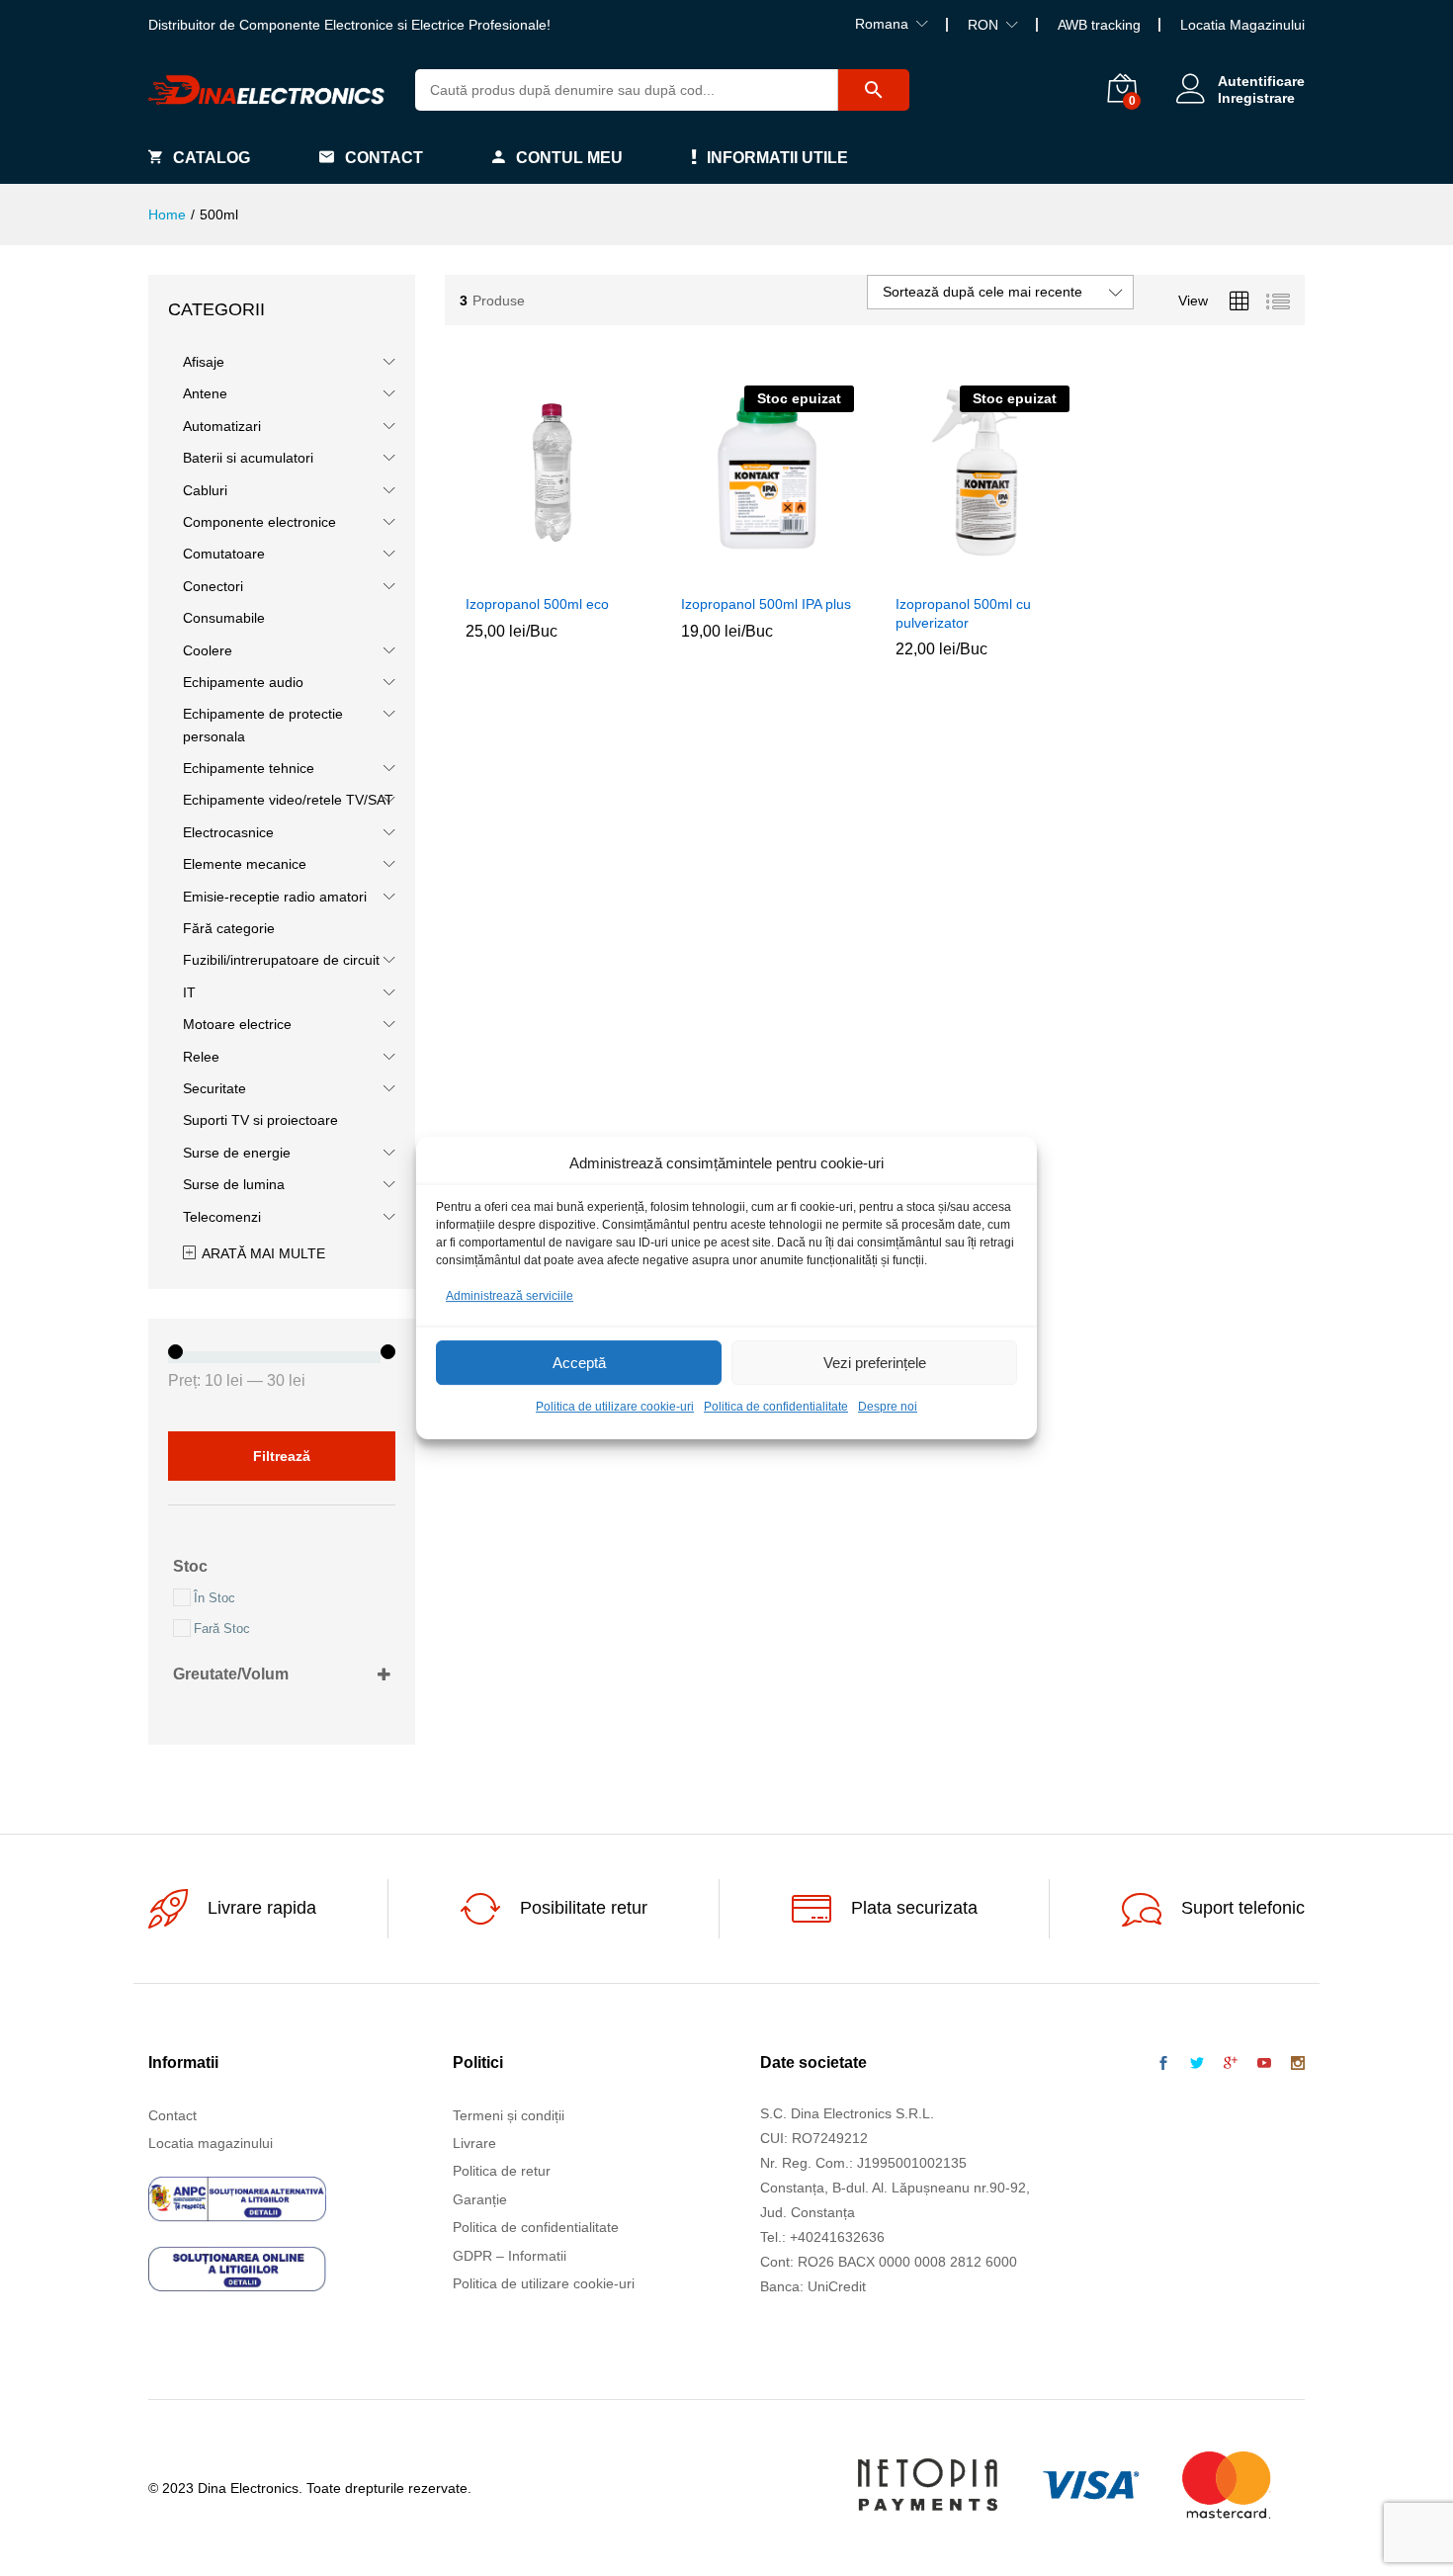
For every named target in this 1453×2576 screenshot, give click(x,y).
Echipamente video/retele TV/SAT (288, 800)
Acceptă (579, 1363)
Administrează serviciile (510, 1296)
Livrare (474, 2143)
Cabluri (205, 490)
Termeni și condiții (509, 2115)
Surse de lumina (234, 1184)
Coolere (208, 650)
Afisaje (204, 362)
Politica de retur (502, 2171)
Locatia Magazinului (1242, 25)
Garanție (480, 2199)
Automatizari (222, 426)
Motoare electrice (237, 1024)
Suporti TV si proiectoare (260, 1120)
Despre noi (888, 1408)
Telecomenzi (222, 1217)
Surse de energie (237, 1153)
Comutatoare (224, 554)
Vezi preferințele (875, 1363)
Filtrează (282, 1456)
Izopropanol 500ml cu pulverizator (963, 613)
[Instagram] (1298, 2064)
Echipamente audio (243, 682)
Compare (598, 571)
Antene (205, 393)
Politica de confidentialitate (776, 1408)
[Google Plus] (1231, 2064)
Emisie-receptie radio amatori (275, 897)
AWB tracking (1099, 25)
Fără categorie (229, 928)
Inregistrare (1256, 98)
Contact (384, 158)
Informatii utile (777, 158)
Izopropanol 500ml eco (537, 604)
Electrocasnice (228, 832)
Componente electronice (259, 522)
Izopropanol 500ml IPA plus (766, 604)
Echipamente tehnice (249, 768)
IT (189, 992)
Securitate (214, 1088)
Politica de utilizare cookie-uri (615, 1408)
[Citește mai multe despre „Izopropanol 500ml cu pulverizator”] (937, 571)
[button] (507, 571)
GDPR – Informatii (510, 2256)
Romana (882, 24)
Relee (201, 1057)
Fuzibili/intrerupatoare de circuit (281, 960)
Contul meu (569, 158)
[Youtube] (1264, 2064)
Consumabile (224, 618)
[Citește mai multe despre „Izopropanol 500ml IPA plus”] (722, 571)
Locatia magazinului (211, 2143)
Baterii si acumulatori (248, 458)
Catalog (212, 158)
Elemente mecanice (245, 864)
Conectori (213, 586)
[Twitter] (1197, 2064)
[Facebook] (1163, 2064)
